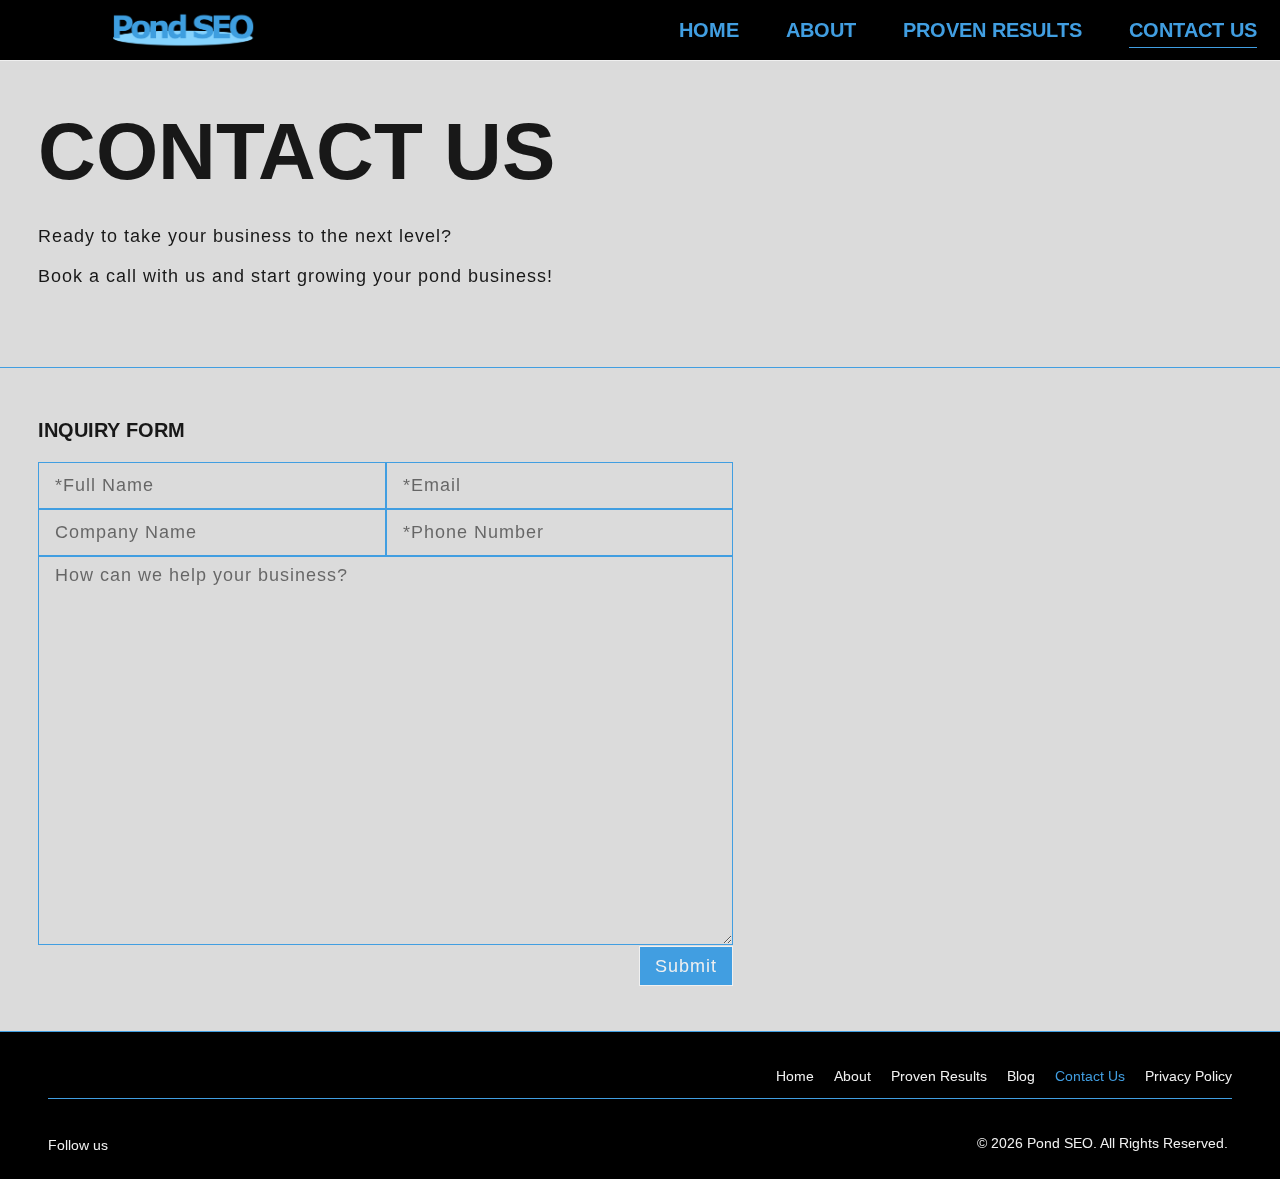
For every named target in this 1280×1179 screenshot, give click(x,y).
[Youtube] (258, 1143)
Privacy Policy (1188, 1076)
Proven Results (992, 30)
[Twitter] (297, 1143)
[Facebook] (180, 1143)
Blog (1021, 1076)
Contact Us (1193, 30)
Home (709, 30)
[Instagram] (219, 1143)
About (821, 30)
